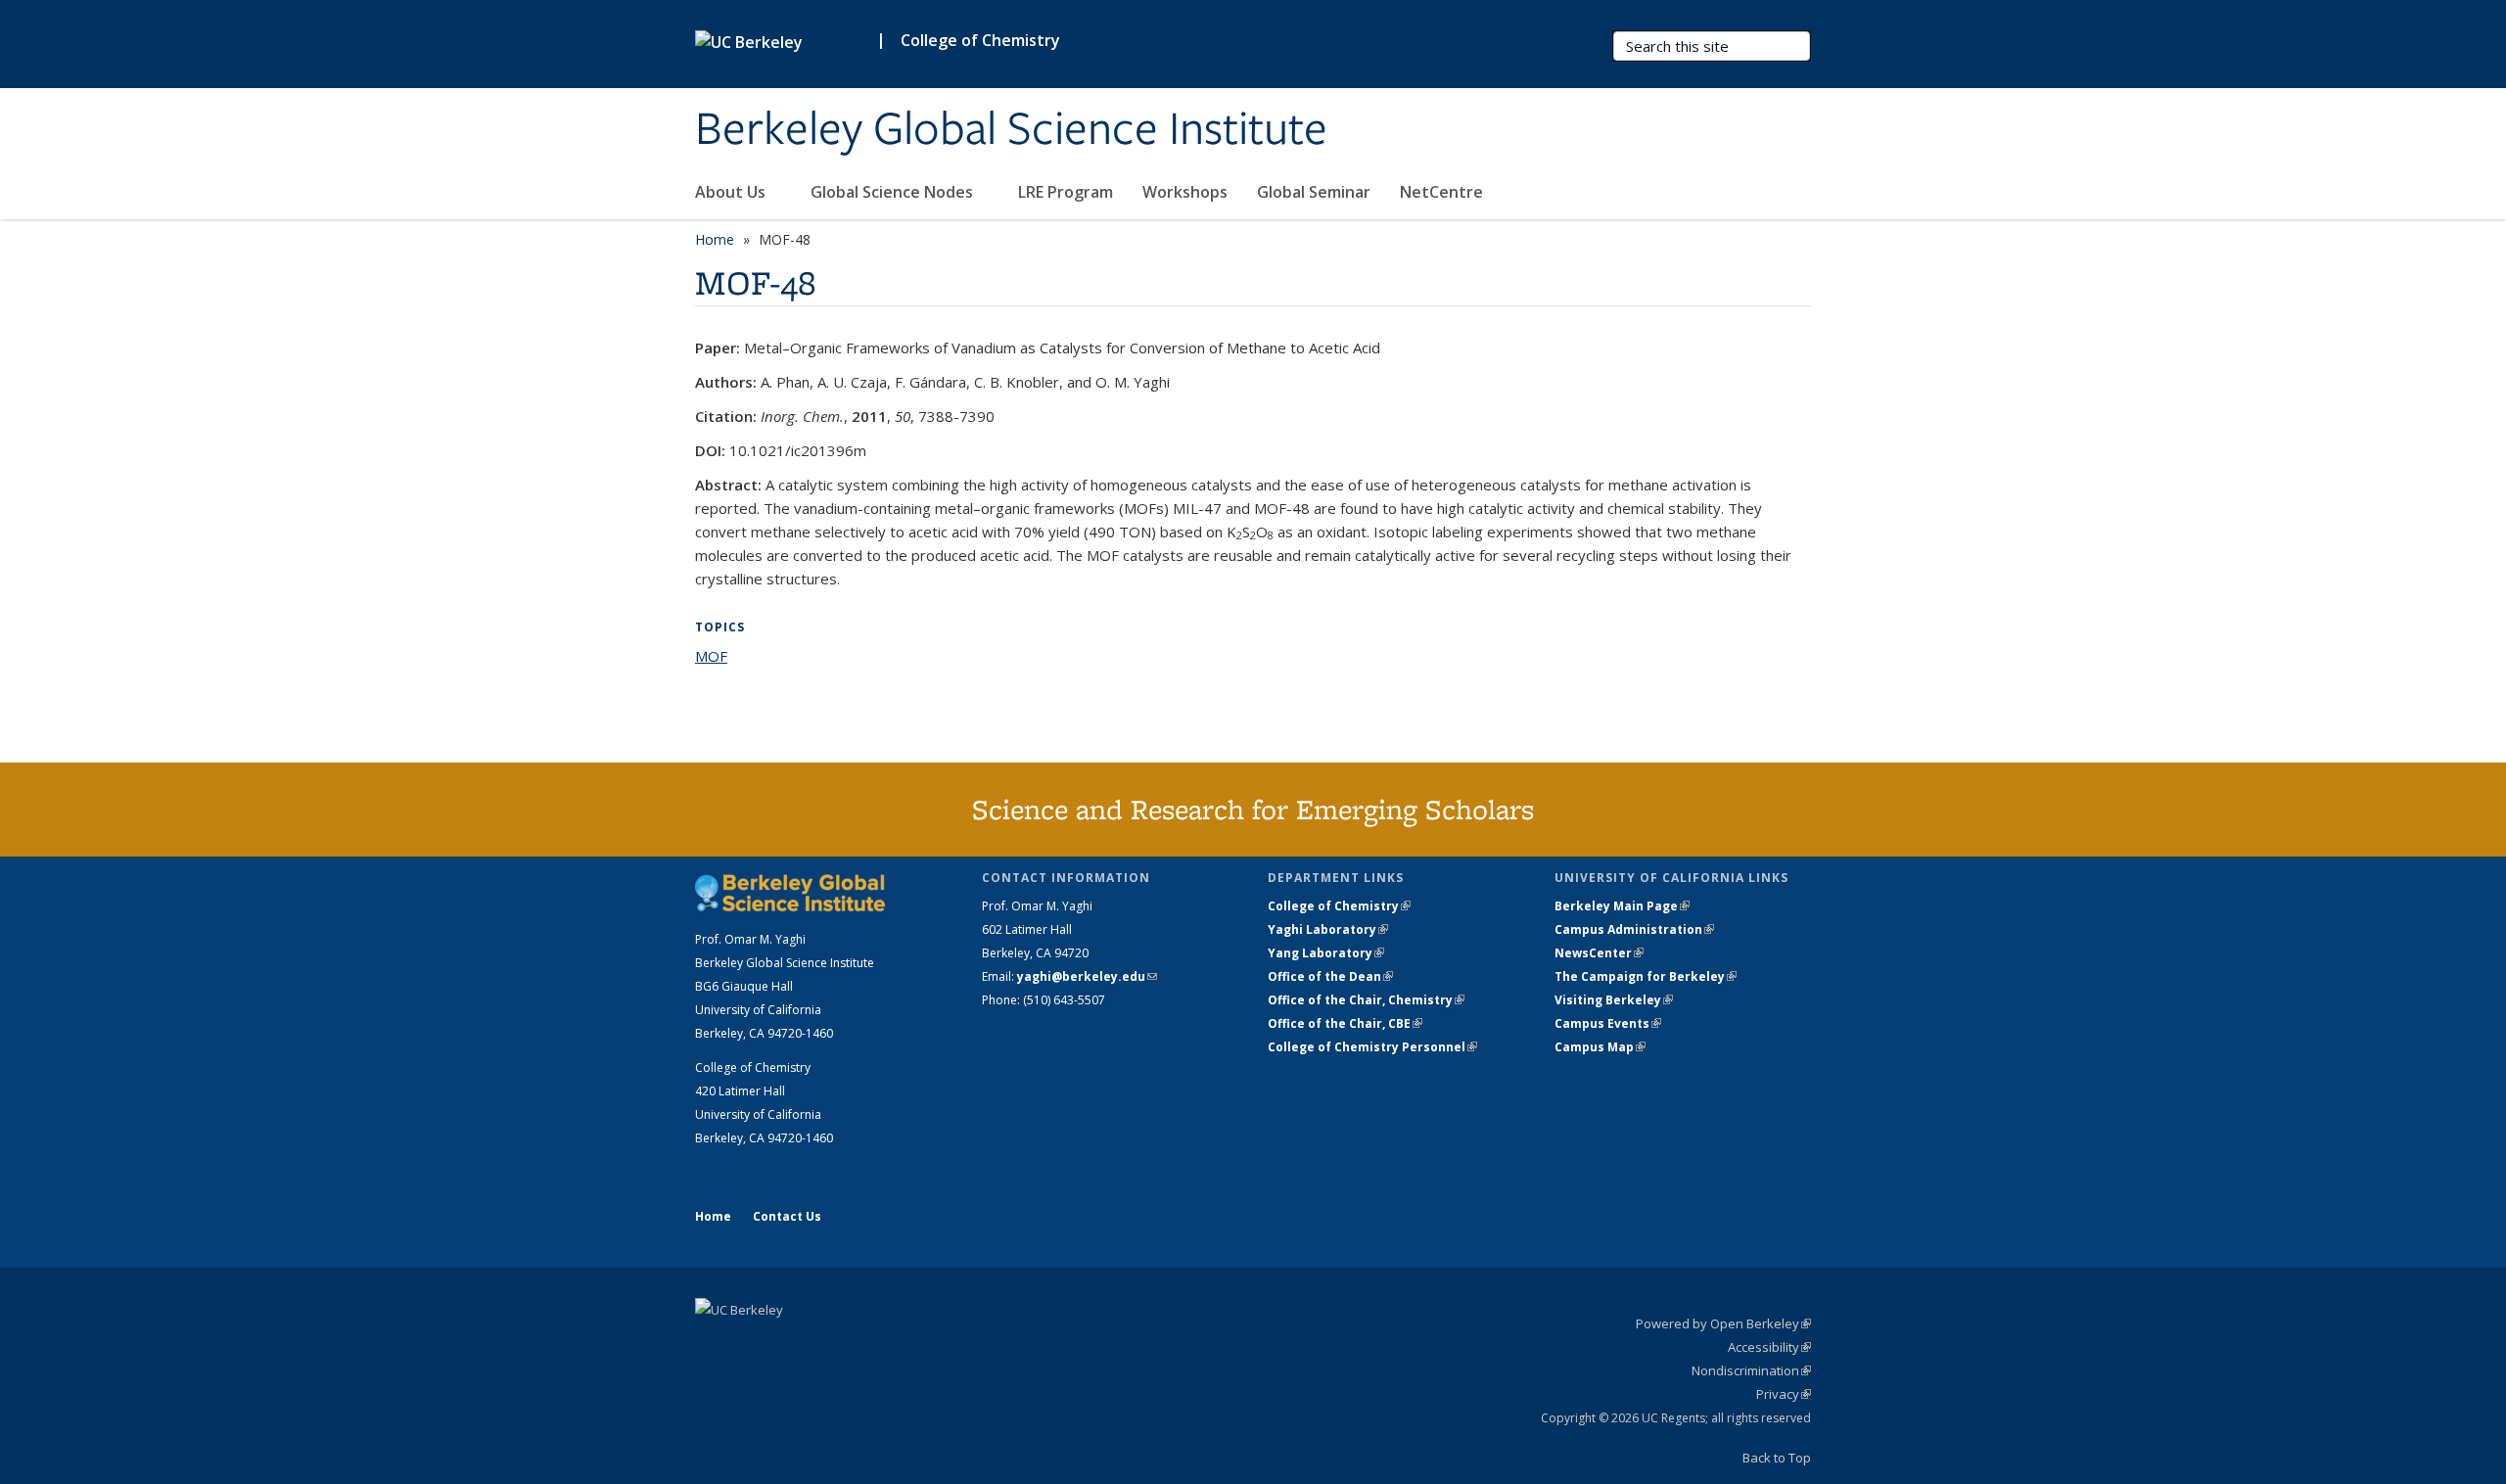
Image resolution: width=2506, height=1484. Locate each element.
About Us (732, 192)
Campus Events (1608, 1023)
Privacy (1784, 1394)
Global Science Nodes (894, 192)
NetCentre (1443, 192)
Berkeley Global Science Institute (1011, 130)
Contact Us (787, 1216)
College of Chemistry (980, 40)
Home (715, 239)
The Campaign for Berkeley (1646, 976)
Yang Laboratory (1326, 953)
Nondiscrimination (1751, 1370)
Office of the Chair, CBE (1345, 1023)
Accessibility (1769, 1347)
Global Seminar (1314, 192)
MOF (711, 656)
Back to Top (1777, 1458)
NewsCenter (1599, 953)
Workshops (1185, 192)
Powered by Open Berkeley (1723, 1323)
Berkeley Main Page (1622, 906)
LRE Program (1066, 192)
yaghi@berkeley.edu (1087, 976)
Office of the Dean (1330, 976)
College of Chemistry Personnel (1372, 1047)
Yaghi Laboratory (1328, 929)
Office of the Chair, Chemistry (1366, 1000)
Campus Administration (1634, 929)
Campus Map (1600, 1047)
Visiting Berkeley (1614, 1000)
